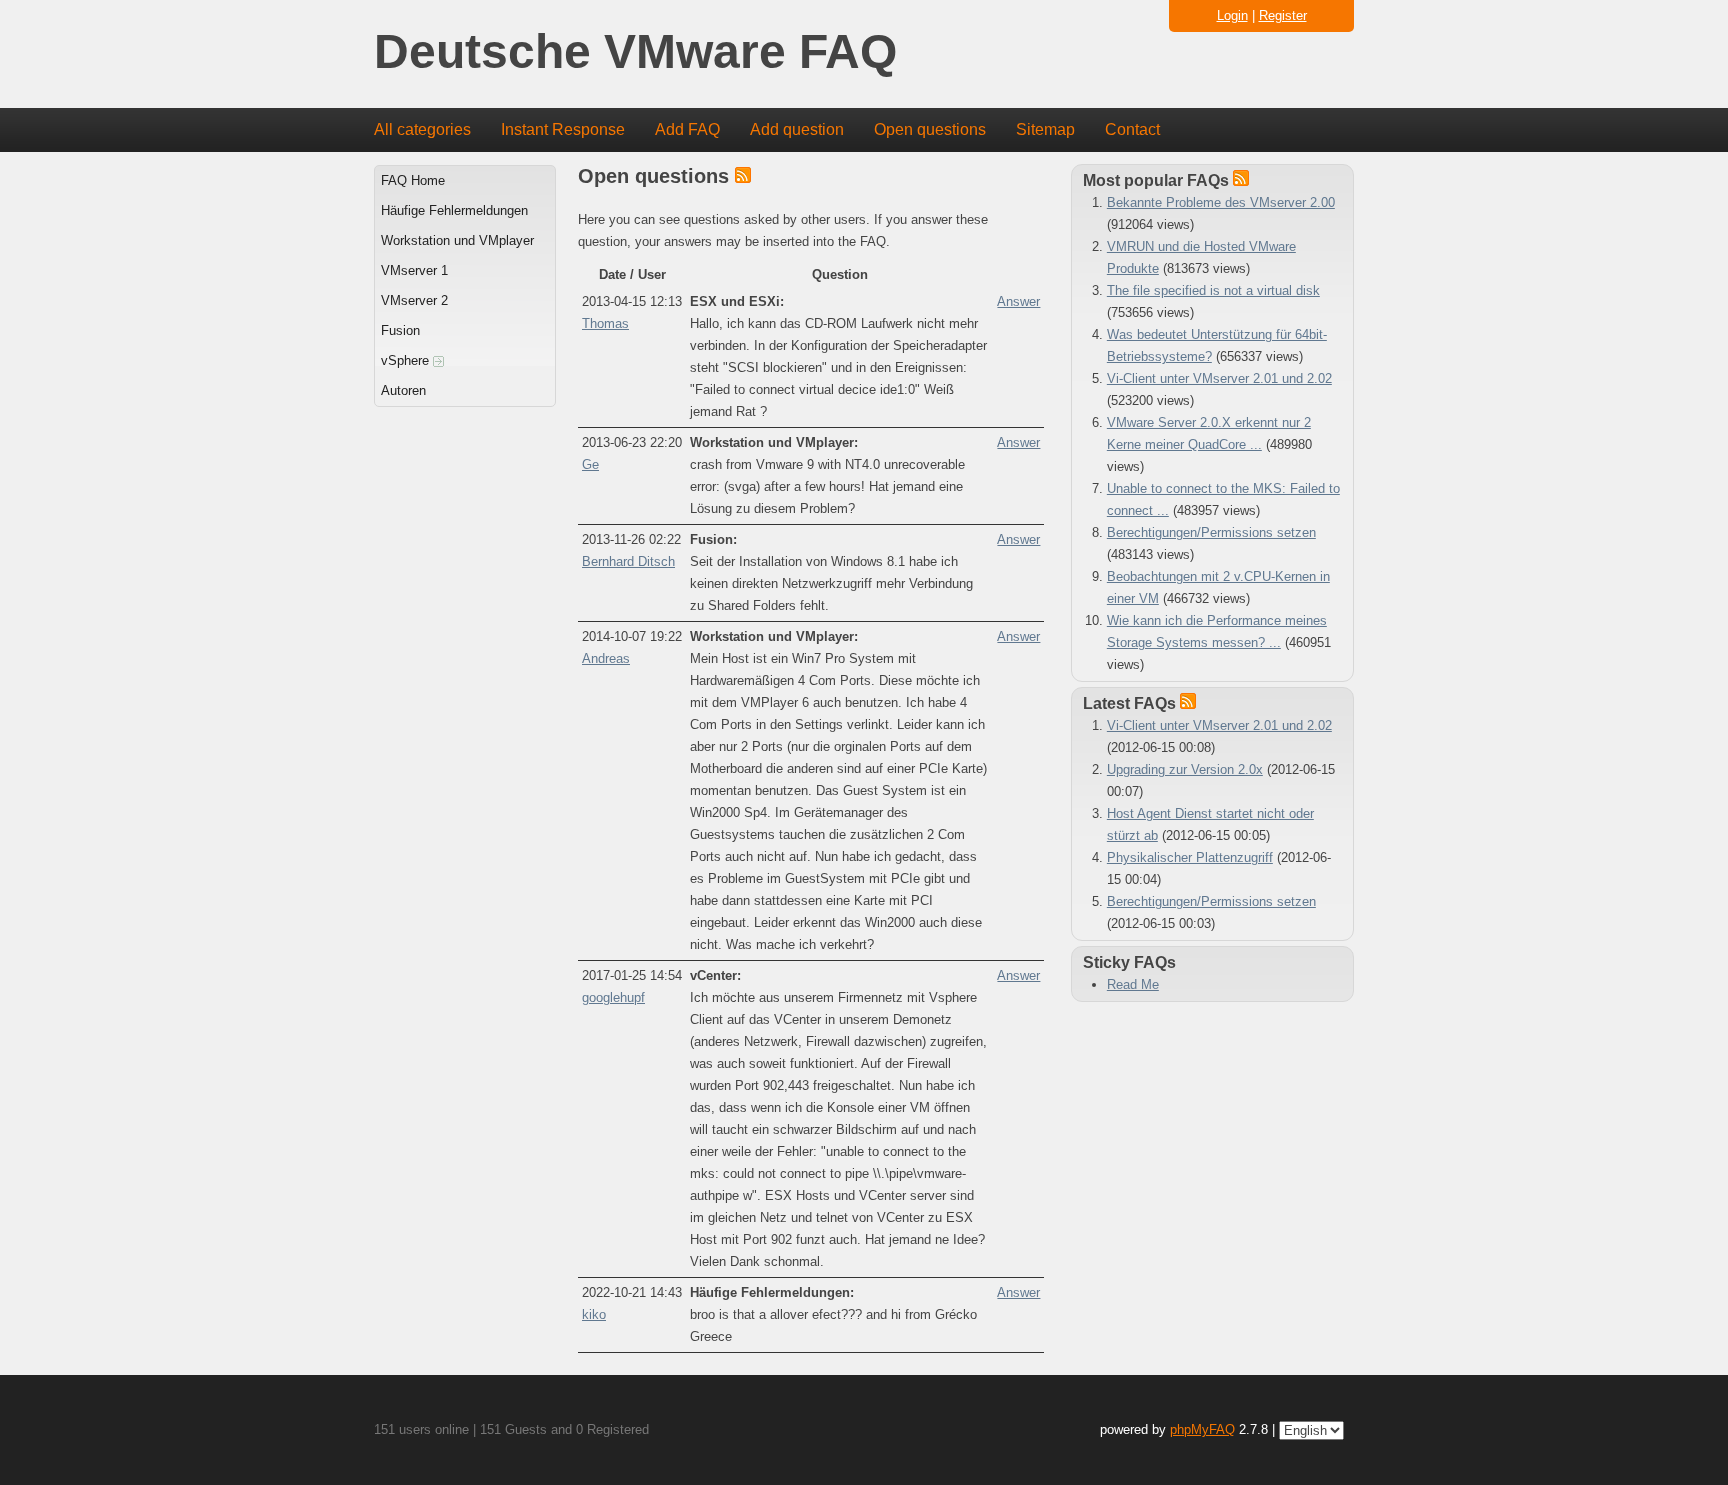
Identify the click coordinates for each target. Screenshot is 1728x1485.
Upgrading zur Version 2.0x (1185, 769)
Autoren (403, 390)
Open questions (930, 129)
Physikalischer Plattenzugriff (1190, 857)
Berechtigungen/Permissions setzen (1211, 532)
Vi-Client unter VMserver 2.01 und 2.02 (1219, 378)
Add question (797, 129)
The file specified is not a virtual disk (1213, 290)
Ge (590, 464)
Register (1283, 15)
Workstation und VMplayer (457, 240)
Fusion (400, 330)
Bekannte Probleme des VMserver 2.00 (1221, 202)
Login (1232, 15)
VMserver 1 (414, 270)
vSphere (407, 360)
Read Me (1133, 984)
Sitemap (1045, 129)
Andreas (606, 658)
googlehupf (613, 997)
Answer (1018, 301)
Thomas (605, 323)
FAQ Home (413, 180)
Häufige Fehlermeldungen (454, 210)
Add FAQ (687, 129)
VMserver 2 (414, 300)
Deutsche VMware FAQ (635, 52)
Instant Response (563, 129)
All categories (422, 129)
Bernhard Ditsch (628, 561)
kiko (594, 1314)
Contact (1132, 129)
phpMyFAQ (1202, 1429)
